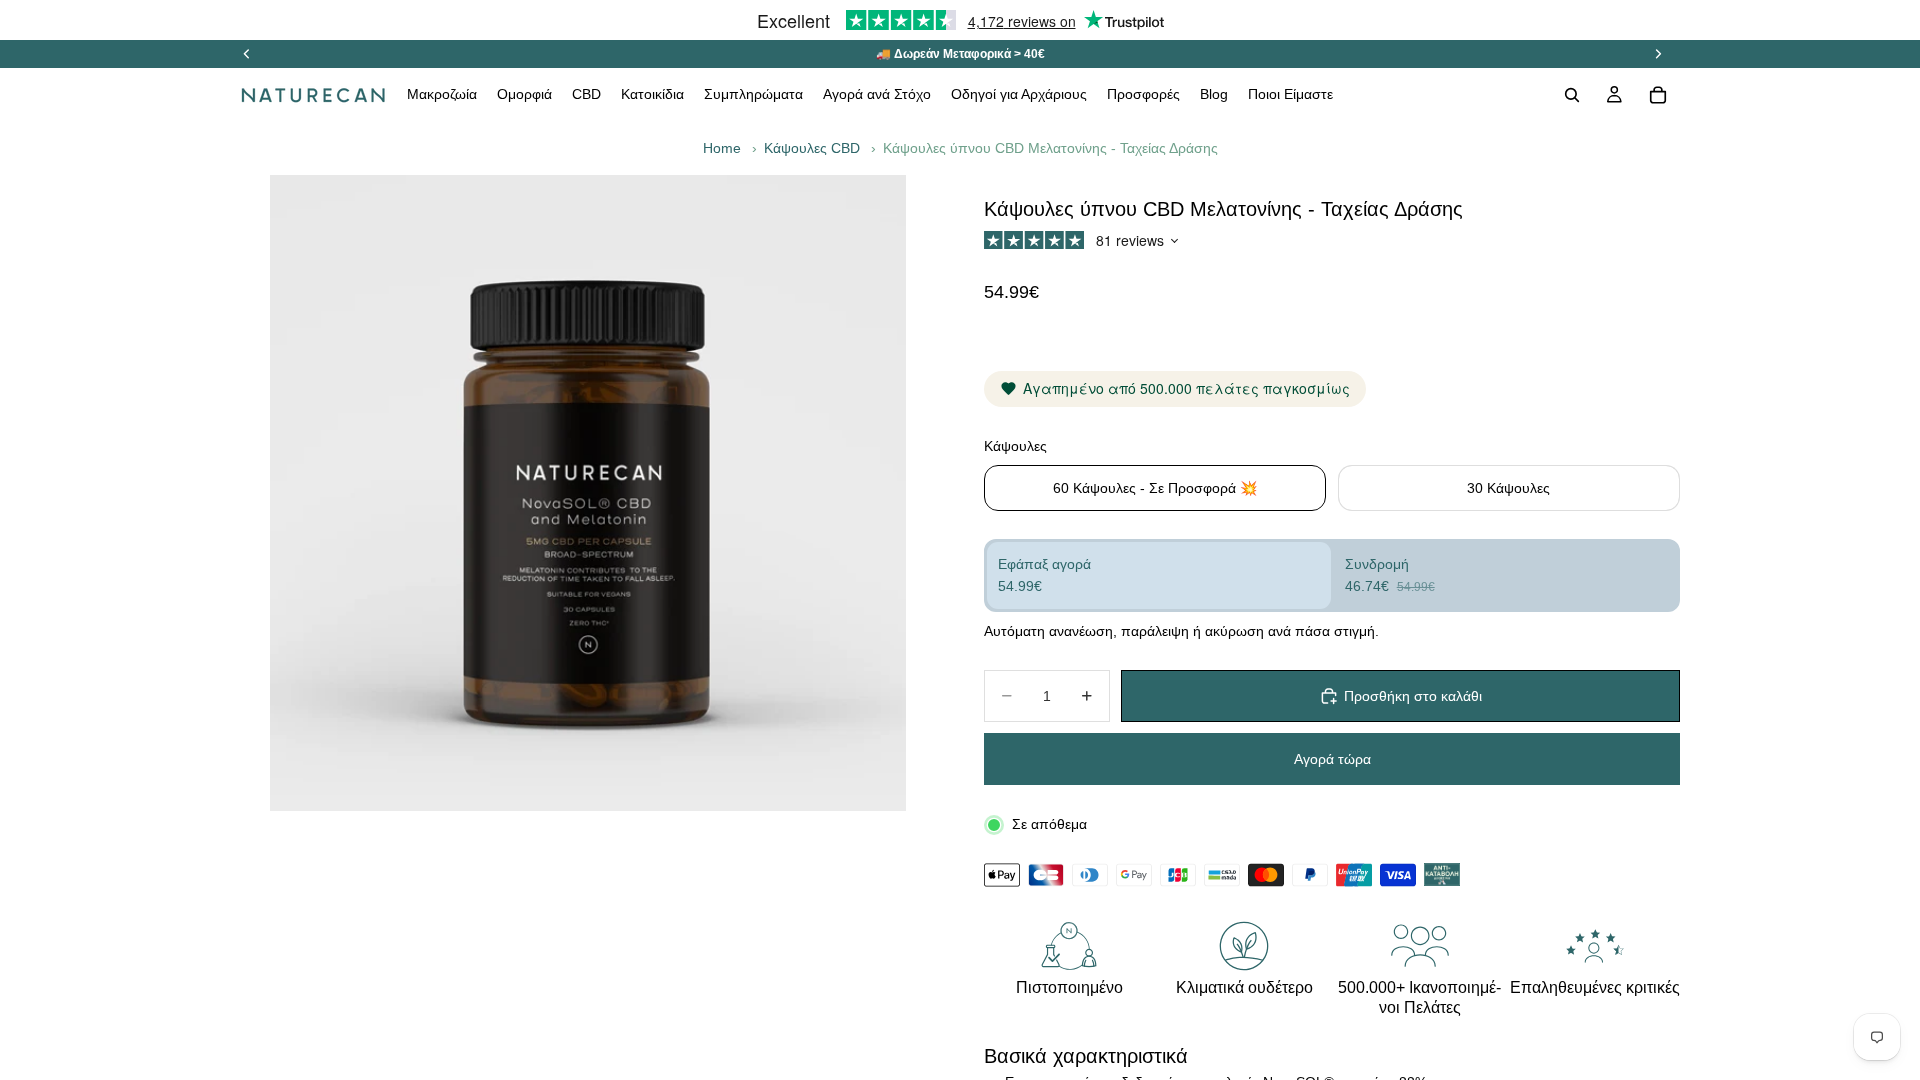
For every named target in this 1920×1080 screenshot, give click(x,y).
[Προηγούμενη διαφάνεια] (247, 54)
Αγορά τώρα (1332, 759)
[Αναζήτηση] (1572, 95)
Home (722, 148)
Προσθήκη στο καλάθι (1413, 696)
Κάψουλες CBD (812, 148)
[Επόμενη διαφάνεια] (1658, 54)
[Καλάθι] (1658, 95)
